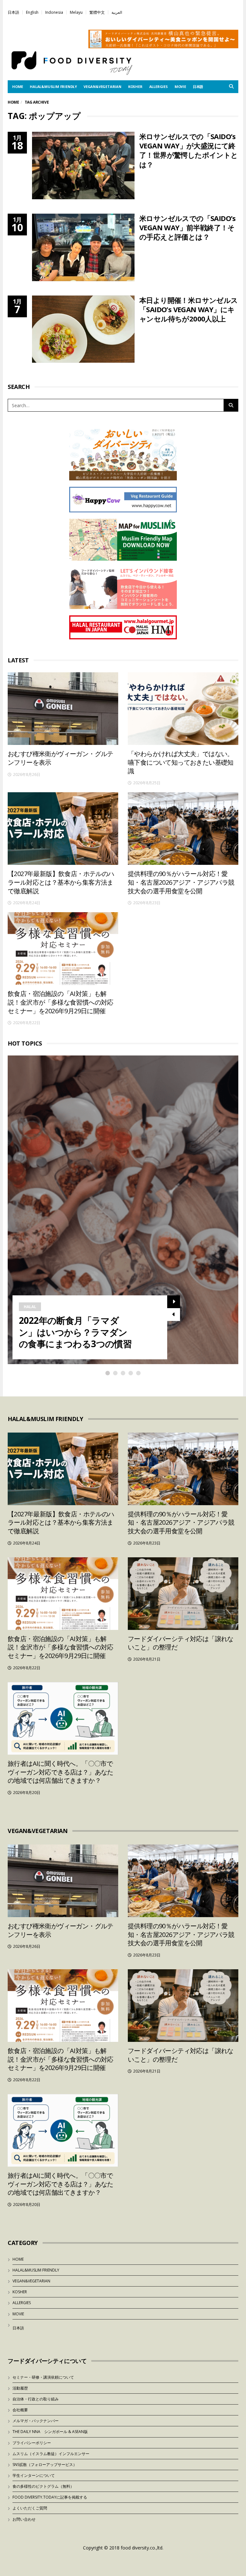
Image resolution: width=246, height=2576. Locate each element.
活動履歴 (20, 2388)
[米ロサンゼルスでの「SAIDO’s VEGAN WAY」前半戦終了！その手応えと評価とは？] (83, 247)
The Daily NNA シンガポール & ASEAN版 (50, 2432)
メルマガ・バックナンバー (36, 2421)
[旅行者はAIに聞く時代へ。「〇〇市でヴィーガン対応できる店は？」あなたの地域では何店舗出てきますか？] (63, 1718)
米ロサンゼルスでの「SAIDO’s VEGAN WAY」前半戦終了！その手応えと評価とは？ (188, 228)
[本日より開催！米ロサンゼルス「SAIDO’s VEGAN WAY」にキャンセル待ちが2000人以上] (83, 329)
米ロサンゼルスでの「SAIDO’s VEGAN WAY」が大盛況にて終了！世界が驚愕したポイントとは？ (189, 150)
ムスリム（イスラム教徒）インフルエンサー (51, 2454)
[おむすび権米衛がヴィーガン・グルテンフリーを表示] (63, 709)
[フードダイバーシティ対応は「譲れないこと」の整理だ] (183, 1594)
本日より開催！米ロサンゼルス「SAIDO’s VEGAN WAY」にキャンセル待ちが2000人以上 (189, 309)
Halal (30, 1307)
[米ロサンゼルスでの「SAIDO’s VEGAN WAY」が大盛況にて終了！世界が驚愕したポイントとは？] (83, 166)
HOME (18, 87)
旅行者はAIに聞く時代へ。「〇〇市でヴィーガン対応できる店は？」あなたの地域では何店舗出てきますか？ (61, 1772)
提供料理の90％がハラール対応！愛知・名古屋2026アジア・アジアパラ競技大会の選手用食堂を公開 (181, 882)
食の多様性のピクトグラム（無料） (43, 2486)
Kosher (135, 87)
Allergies (159, 87)
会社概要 (20, 2410)
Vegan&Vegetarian (102, 87)
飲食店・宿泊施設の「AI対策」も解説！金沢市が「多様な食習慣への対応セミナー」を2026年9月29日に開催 (61, 1002)
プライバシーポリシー (32, 2443)
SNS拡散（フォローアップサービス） (45, 2465)
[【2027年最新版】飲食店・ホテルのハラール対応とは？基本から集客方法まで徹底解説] (63, 829)
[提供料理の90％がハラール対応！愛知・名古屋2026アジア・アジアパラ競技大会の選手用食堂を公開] (183, 829)
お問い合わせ (24, 2519)
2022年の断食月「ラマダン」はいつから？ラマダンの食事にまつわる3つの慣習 (75, 1332)
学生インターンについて (34, 2475)
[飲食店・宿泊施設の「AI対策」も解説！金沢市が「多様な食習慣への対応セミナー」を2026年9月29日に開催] (63, 948)
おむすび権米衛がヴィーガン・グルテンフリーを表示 (61, 758)
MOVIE (180, 87)
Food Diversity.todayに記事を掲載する (50, 2497)
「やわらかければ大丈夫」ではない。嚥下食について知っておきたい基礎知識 (181, 762)
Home (13, 102)
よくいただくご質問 (30, 2508)
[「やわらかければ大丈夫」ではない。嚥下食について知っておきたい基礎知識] (183, 709)
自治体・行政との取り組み (36, 2399)
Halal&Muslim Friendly (53, 87)
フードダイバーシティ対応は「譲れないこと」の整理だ (181, 1643)
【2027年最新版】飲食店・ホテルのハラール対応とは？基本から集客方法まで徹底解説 (61, 882)
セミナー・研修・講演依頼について (43, 2377)
